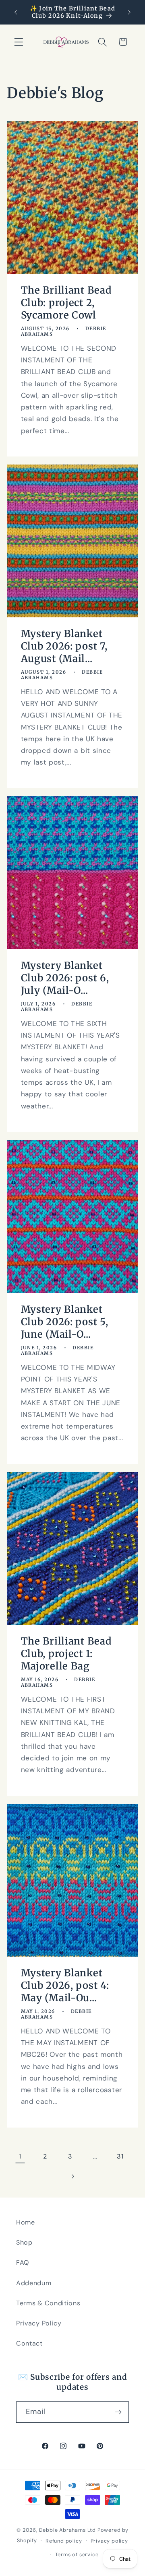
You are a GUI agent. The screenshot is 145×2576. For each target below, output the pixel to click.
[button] (19, 42)
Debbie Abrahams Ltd (67, 2530)
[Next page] (73, 2177)
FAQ (23, 2262)
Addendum (34, 2283)
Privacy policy (109, 2541)
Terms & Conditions (48, 2303)
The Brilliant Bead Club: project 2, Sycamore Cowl (66, 303)
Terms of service (77, 2554)
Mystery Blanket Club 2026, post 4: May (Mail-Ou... (65, 1986)
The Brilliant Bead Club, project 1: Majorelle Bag (66, 1654)
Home (26, 2222)
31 (120, 2156)
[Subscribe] (118, 2412)
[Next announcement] (129, 12)
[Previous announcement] (16, 12)
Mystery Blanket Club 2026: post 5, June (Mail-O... (65, 1322)
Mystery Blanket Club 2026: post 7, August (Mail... (64, 646)
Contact (29, 2343)
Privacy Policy (39, 2323)
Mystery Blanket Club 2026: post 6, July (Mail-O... (65, 978)
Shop (24, 2242)
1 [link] (20, 2156)
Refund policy (64, 2541)
